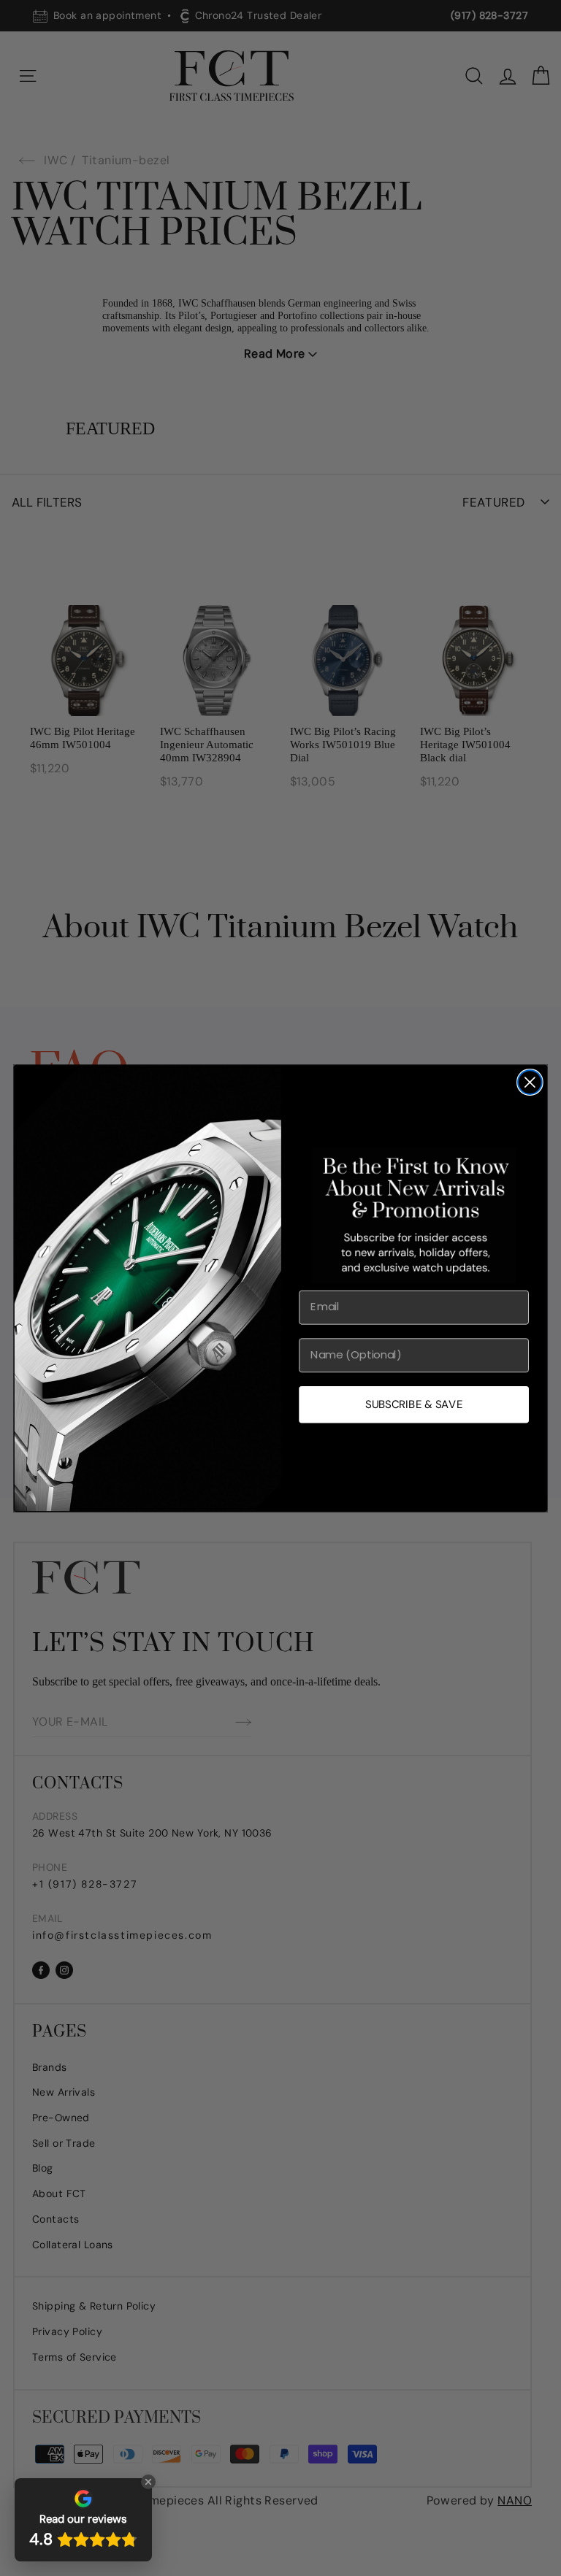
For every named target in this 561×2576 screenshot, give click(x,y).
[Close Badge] (148, 2482)
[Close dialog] (530, 1082)
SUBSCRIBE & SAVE (414, 1404)
